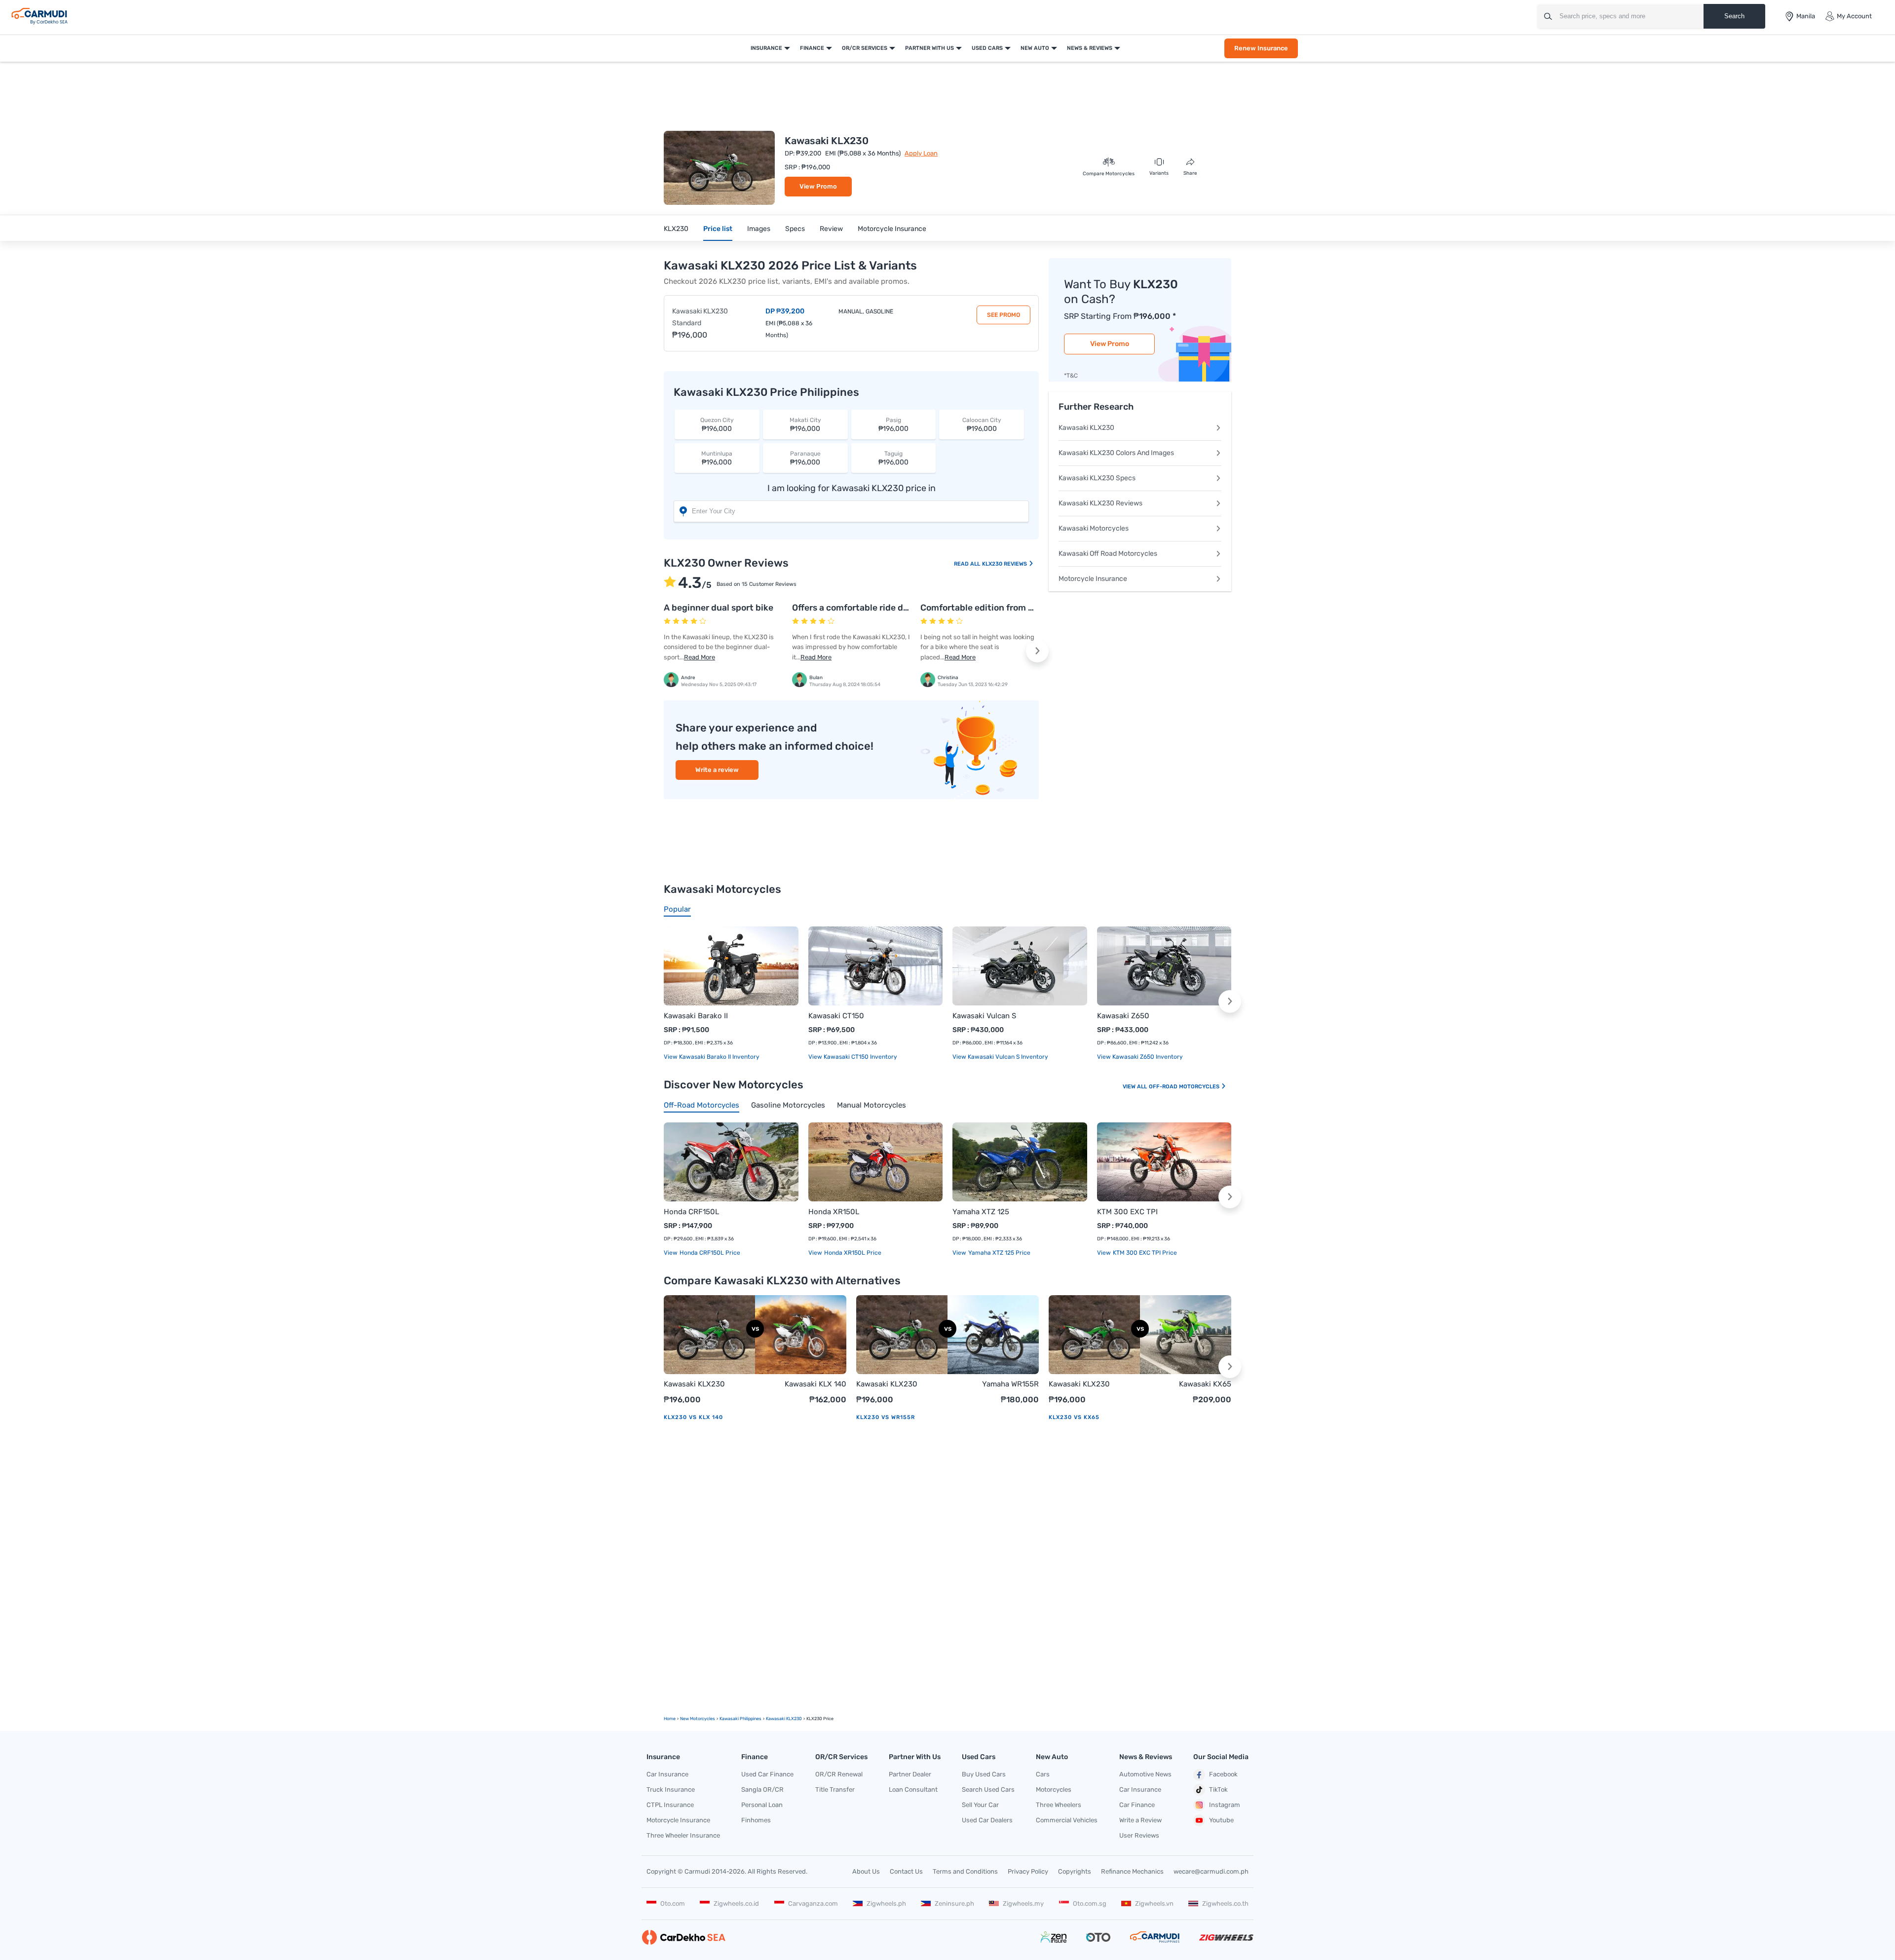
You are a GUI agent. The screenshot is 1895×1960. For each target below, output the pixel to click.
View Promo (818, 186)
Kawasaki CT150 (836, 1016)
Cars (1043, 1774)
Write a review (717, 770)
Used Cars (987, 48)
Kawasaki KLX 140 (815, 1384)
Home (670, 1719)
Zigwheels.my (1023, 1903)
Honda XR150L (834, 1212)
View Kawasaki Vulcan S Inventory (1000, 1057)
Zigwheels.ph (886, 1903)
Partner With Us (929, 48)
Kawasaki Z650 (1123, 1016)
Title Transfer (835, 1789)
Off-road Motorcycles (1185, 1087)
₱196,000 (717, 425)
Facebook (1223, 1774)
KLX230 (676, 229)
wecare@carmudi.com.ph (1211, 1871)
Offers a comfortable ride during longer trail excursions (906, 608)
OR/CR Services (865, 48)
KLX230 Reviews (1005, 564)
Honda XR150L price (852, 1253)
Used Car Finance (767, 1774)
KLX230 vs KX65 (1074, 1417)
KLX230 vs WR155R (886, 1417)
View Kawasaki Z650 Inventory (1140, 1057)
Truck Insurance (671, 1789)
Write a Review (1140, 1820)
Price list (718, 229)
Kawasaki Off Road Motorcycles (1108, 554)
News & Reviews (1090, 48)
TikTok (1218, 1789)
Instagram (1225, 1805)
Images (759, 229)
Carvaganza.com (813, 1903)
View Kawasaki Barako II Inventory (712, 1057)
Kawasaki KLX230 (1086, 428)
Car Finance (1137, 1805)
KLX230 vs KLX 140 (693, 1417)
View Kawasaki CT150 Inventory (853, 1057)
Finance (812, 48)
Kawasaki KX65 (1205, 1384)
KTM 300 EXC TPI (1127, 1212)
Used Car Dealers (987, 1820)
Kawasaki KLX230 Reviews (1100, 503)
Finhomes (756, 1820)
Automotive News (1145, 1774)
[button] (1037, 651)
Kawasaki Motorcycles (1094, 528)
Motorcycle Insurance (892, 229)
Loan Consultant (913, 1789)
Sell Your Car (980, 1805)
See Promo (1004, 315)
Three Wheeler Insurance (683, 1835)
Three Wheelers (1059, 1805)
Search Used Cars (988, 1789)
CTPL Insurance (670, 1805)
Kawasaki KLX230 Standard (700, 317)
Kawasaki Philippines (740, 1719)
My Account (1854, 16)
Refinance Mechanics (1132, 1871)
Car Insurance (667, 1774)
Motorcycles (1054, 1789)
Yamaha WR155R (1010, 1384)
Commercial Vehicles (1067, 1820)
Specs (795, 229)
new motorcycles (698, 1719)
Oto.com (673, 1903)
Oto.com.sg (1090, 1903)
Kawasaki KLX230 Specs (1097, 478)
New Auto (1035, 48)
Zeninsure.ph (954, 1903)
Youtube (1221, 1820)
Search (1734, 16)
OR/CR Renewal (839, 1774)
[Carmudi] (39, 16)
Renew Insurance (1261, 48)
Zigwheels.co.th (1225, 1903)
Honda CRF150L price (709, 1253)
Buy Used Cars (984, 1774)
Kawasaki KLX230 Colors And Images (1116, 453)
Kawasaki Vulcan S (984, 1016)
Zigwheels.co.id (736, 1903)
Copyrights (1075, 1871)
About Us (866, 1871)
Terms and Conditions (965, 1871)
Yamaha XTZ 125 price (999, 1253)
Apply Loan (921, 153)
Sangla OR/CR (762, 1789)
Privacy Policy (1028, 1871)
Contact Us (906, 1871)
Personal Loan (762, 1805)
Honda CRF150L (691, 1212)
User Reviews (1139, 1835)
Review (831, 229)
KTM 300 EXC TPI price (1144, 1253)
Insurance (766, 48)
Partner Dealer (910, 1774)
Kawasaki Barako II (696, 1016)
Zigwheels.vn (1154, 1903)
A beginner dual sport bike (719, 608)
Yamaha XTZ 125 (981, 1212)
